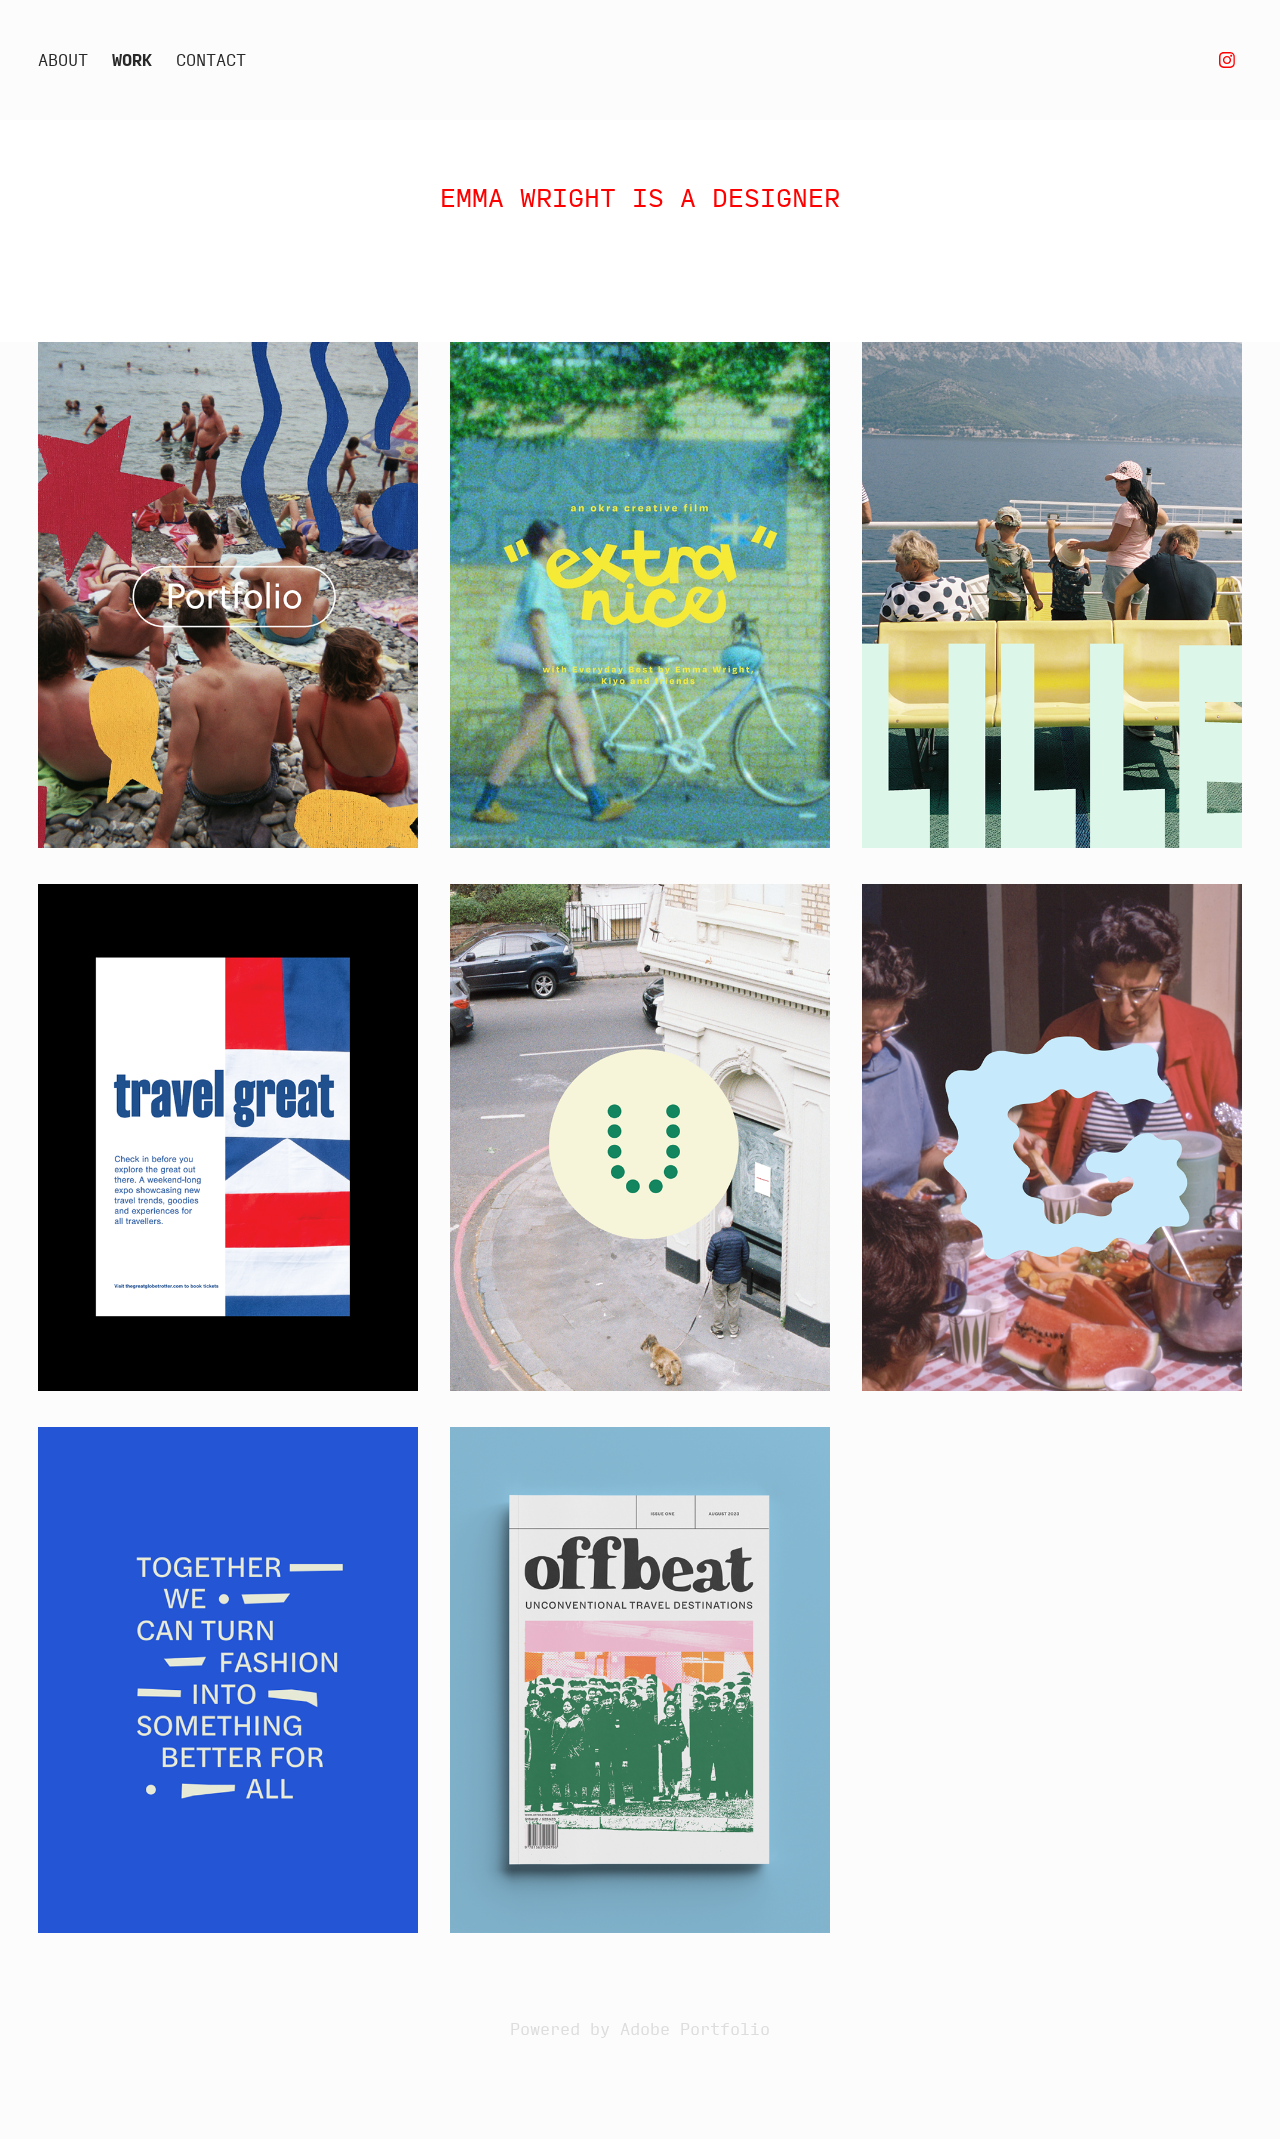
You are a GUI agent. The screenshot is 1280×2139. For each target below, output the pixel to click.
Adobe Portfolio (695, 2028)
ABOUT (63, 59)
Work (132, 59)
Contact (211, 59)
